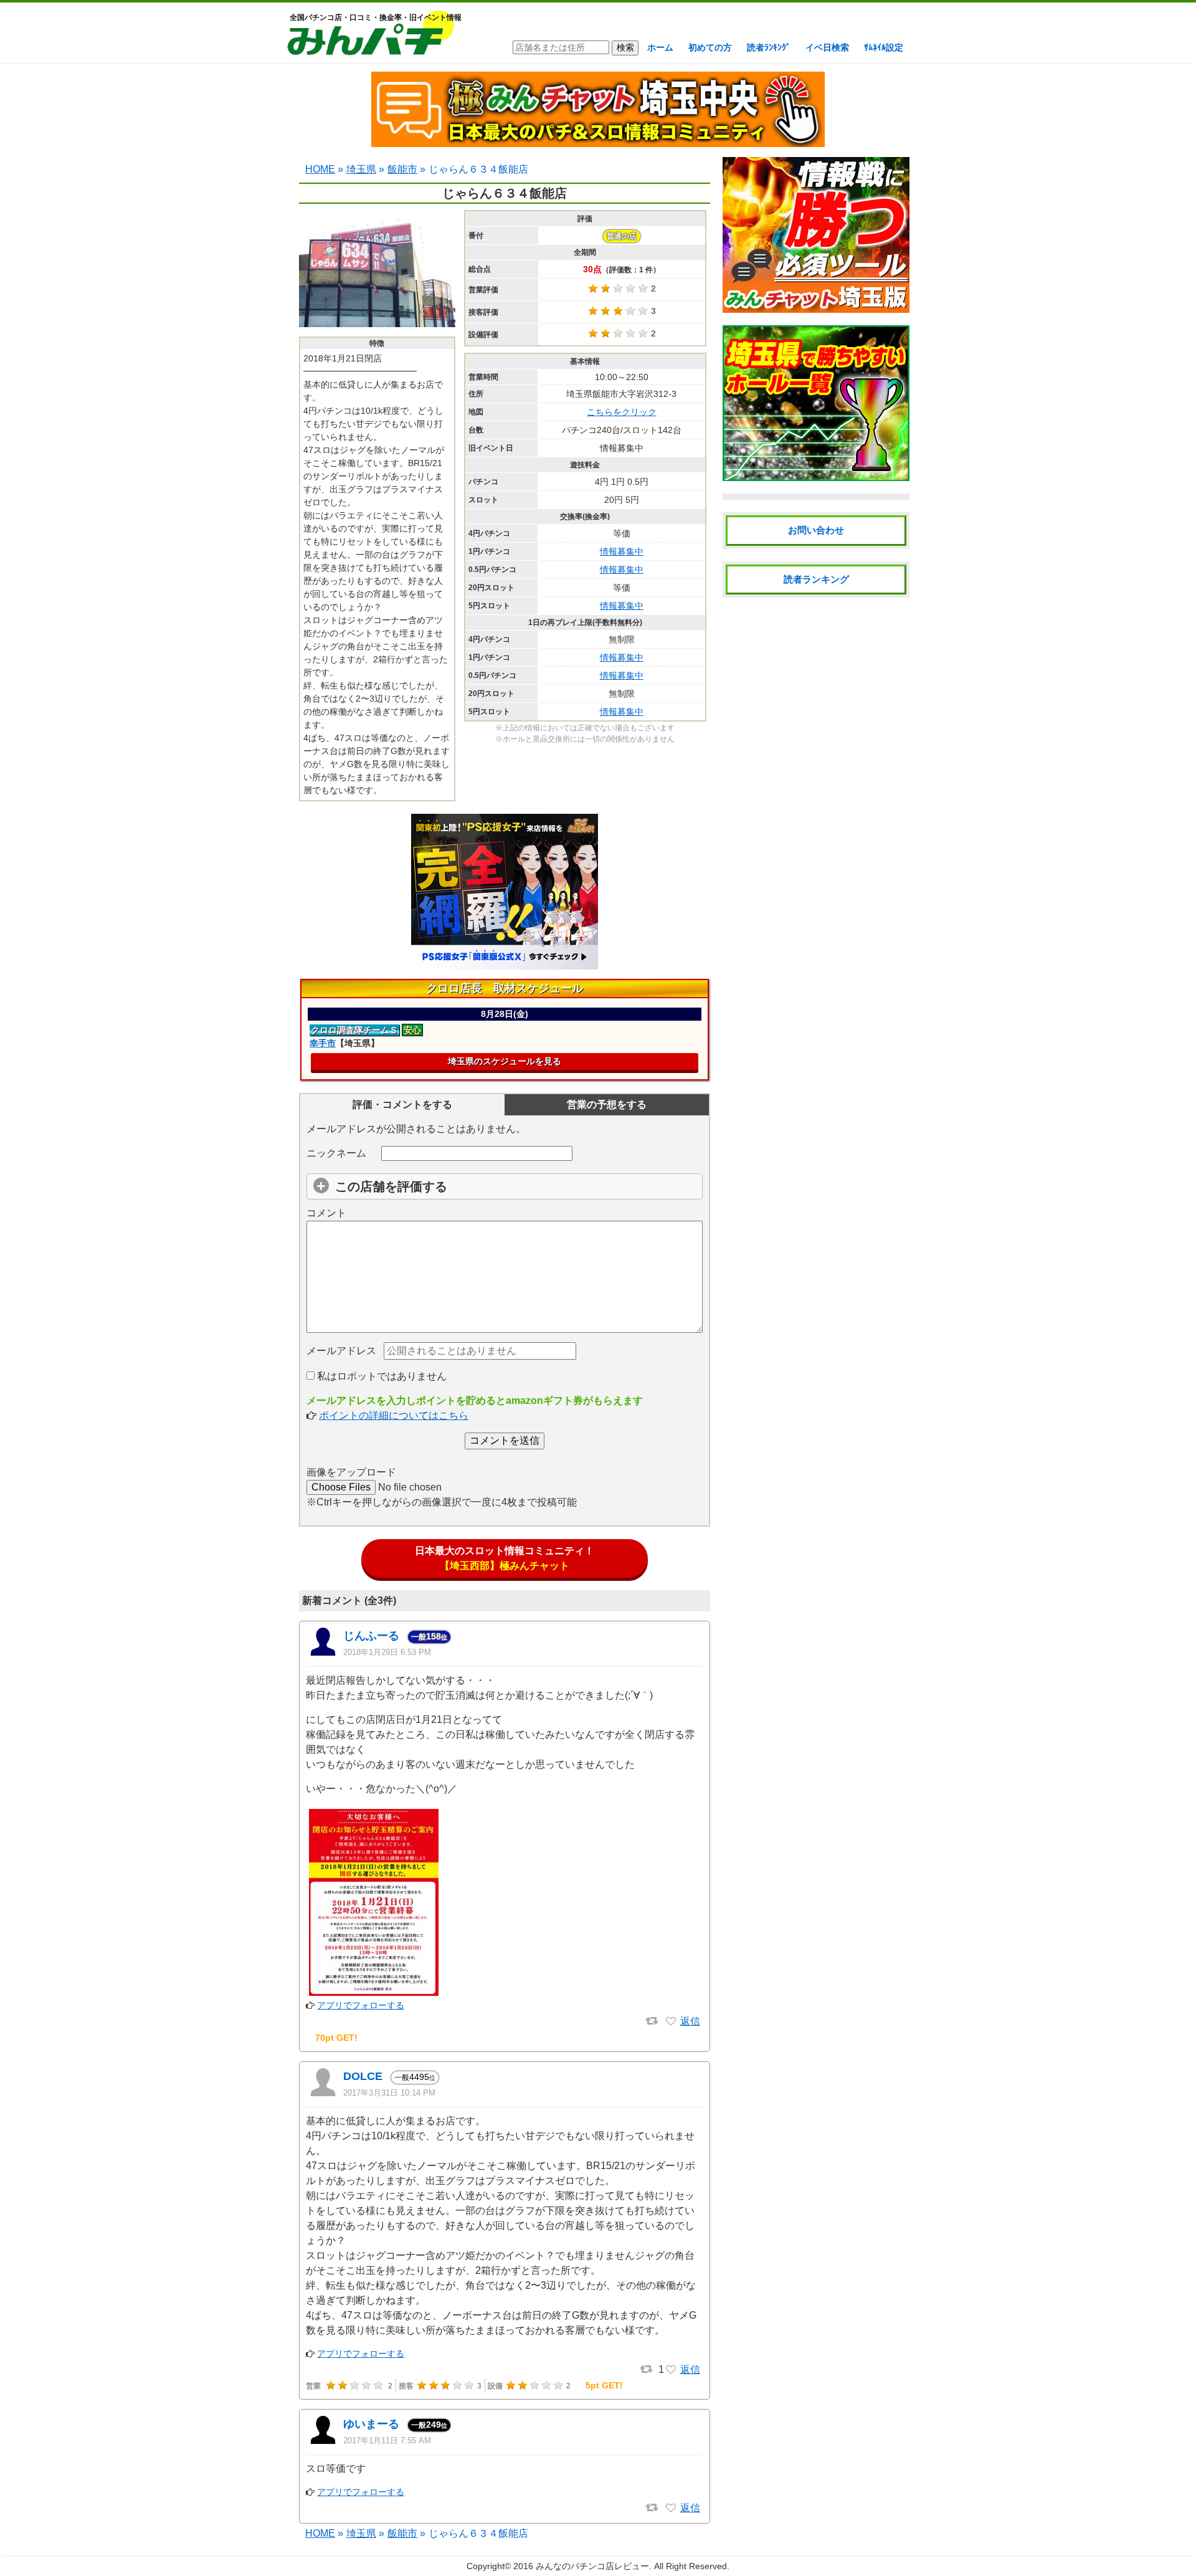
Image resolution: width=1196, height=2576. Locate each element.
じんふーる (371, 1636)
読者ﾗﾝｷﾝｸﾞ (769, 47)
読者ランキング (816, 579)
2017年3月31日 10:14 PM (389, 2093)
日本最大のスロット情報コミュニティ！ (505, 1558)
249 (429, 2425)
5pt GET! (604, 2385)
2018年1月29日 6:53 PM (387, 1652)
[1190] (671, 2508)
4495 (415, 2077)
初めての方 (710, 47)
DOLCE (363, 2076)
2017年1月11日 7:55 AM (387, 2440)
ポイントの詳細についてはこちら (394, 1415)
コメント (326, 1213)
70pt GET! (336, 2038)
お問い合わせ (816, 530)
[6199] (671, 2370)
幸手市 (323, 1043)
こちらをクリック (622, 412)
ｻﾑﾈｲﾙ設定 (884, 47)
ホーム (660, 47)
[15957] (671, 2021)
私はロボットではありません (381, 1376)
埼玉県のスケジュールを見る (505, 1061)
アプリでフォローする (361, 2005)
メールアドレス (341, 1351)
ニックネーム (336, 1153)
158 (429, 1636)
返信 (690, 2021)
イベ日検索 (827, 47)
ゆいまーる (371, 2424)
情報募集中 (622, 551)
